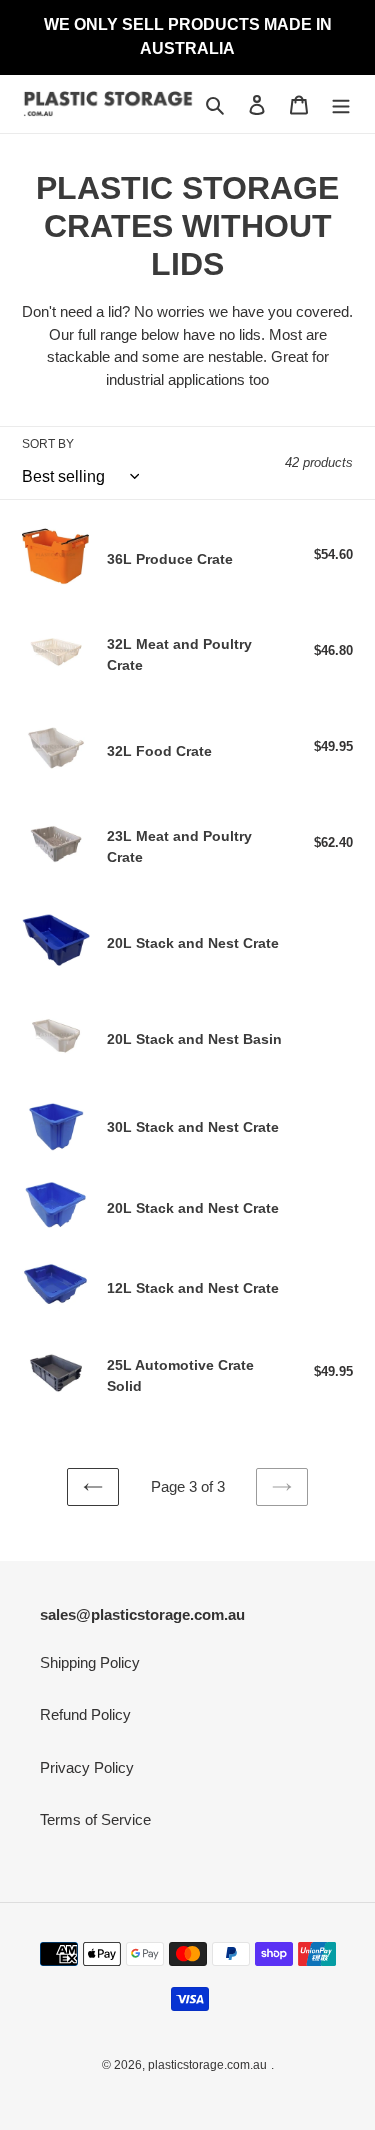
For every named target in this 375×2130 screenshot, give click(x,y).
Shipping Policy (90, 1662)
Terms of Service (95, 1819)
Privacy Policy (87, 1767)
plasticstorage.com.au (207, 2065)
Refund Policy (85, 1714)
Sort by (48, 444)
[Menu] (341, 104)
